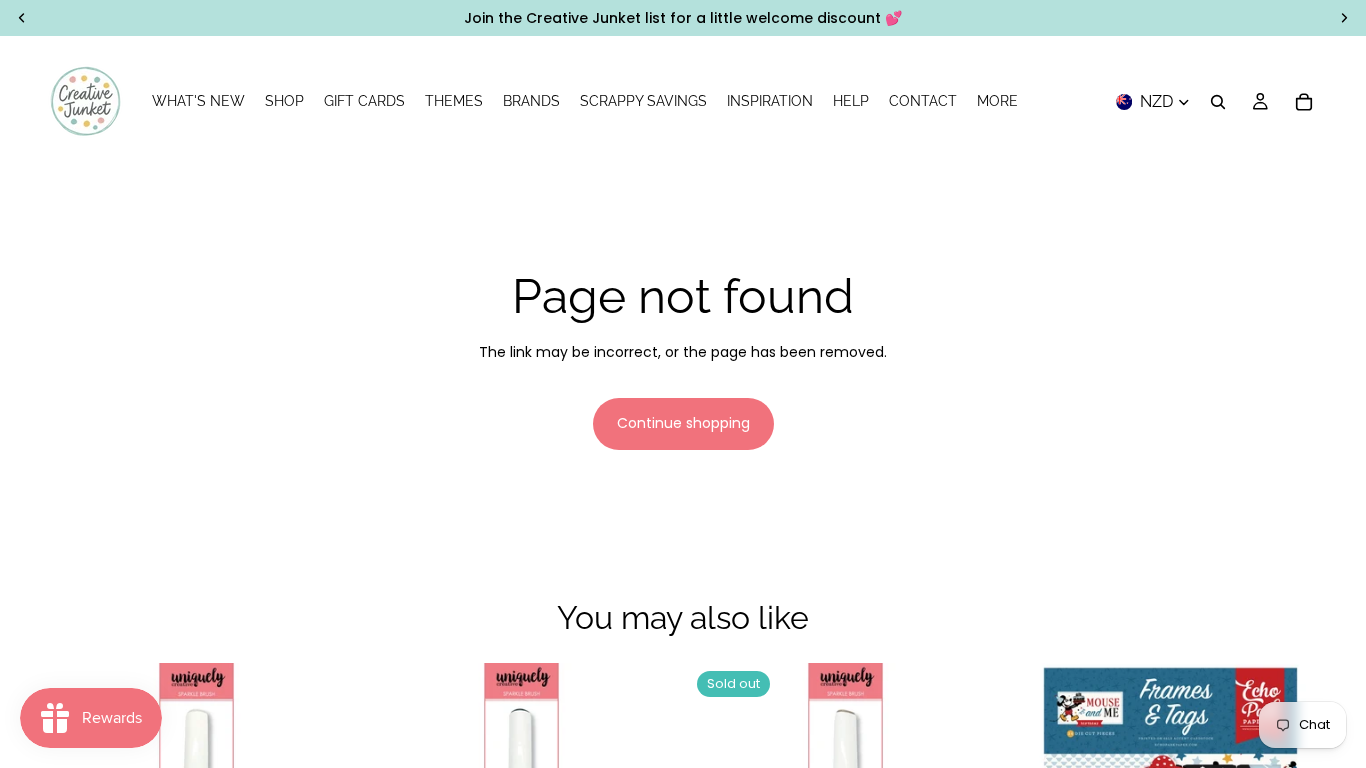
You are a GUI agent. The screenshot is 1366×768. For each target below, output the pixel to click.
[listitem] (997, 102)
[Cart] (1304, 102)
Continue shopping (683, 423)
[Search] (1218, 102)
